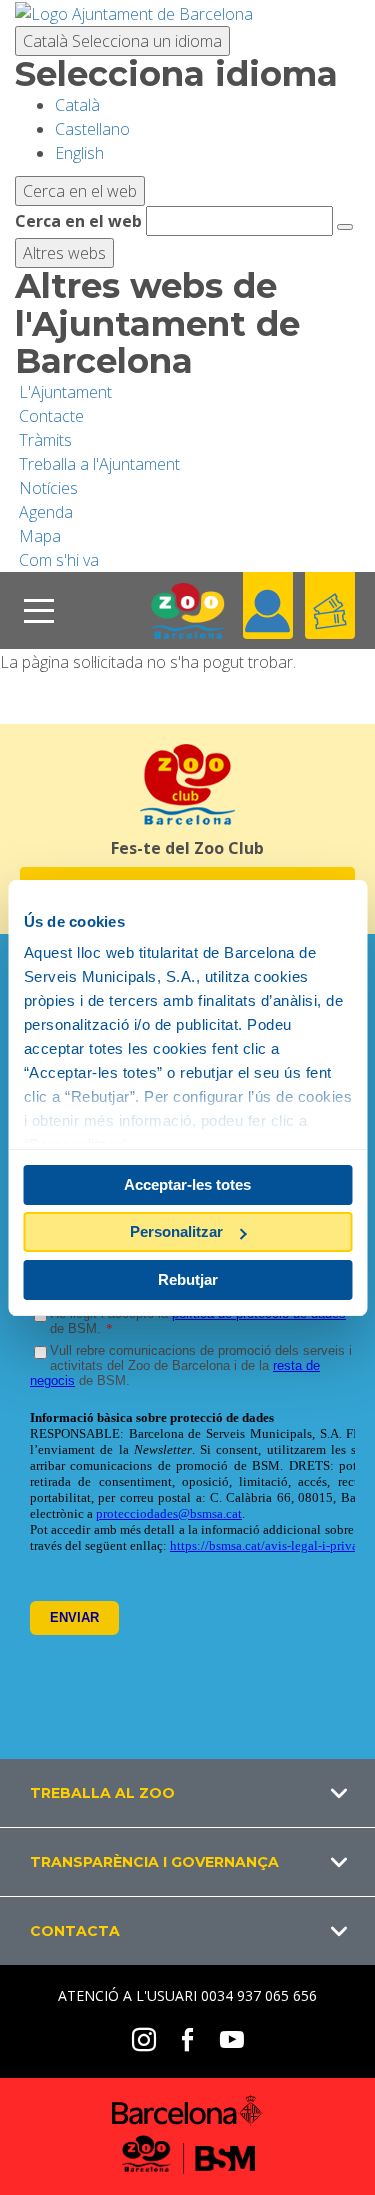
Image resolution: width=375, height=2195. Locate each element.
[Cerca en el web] (345, 227)
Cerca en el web (78, 221)
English (79, 153)
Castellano (92, 129)
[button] (187, 1793)
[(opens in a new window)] (134, 12)
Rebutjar (188, 1279)
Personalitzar (176, 1231)
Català (122, 41)
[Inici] (188, 610)
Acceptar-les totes (187, 1184)
